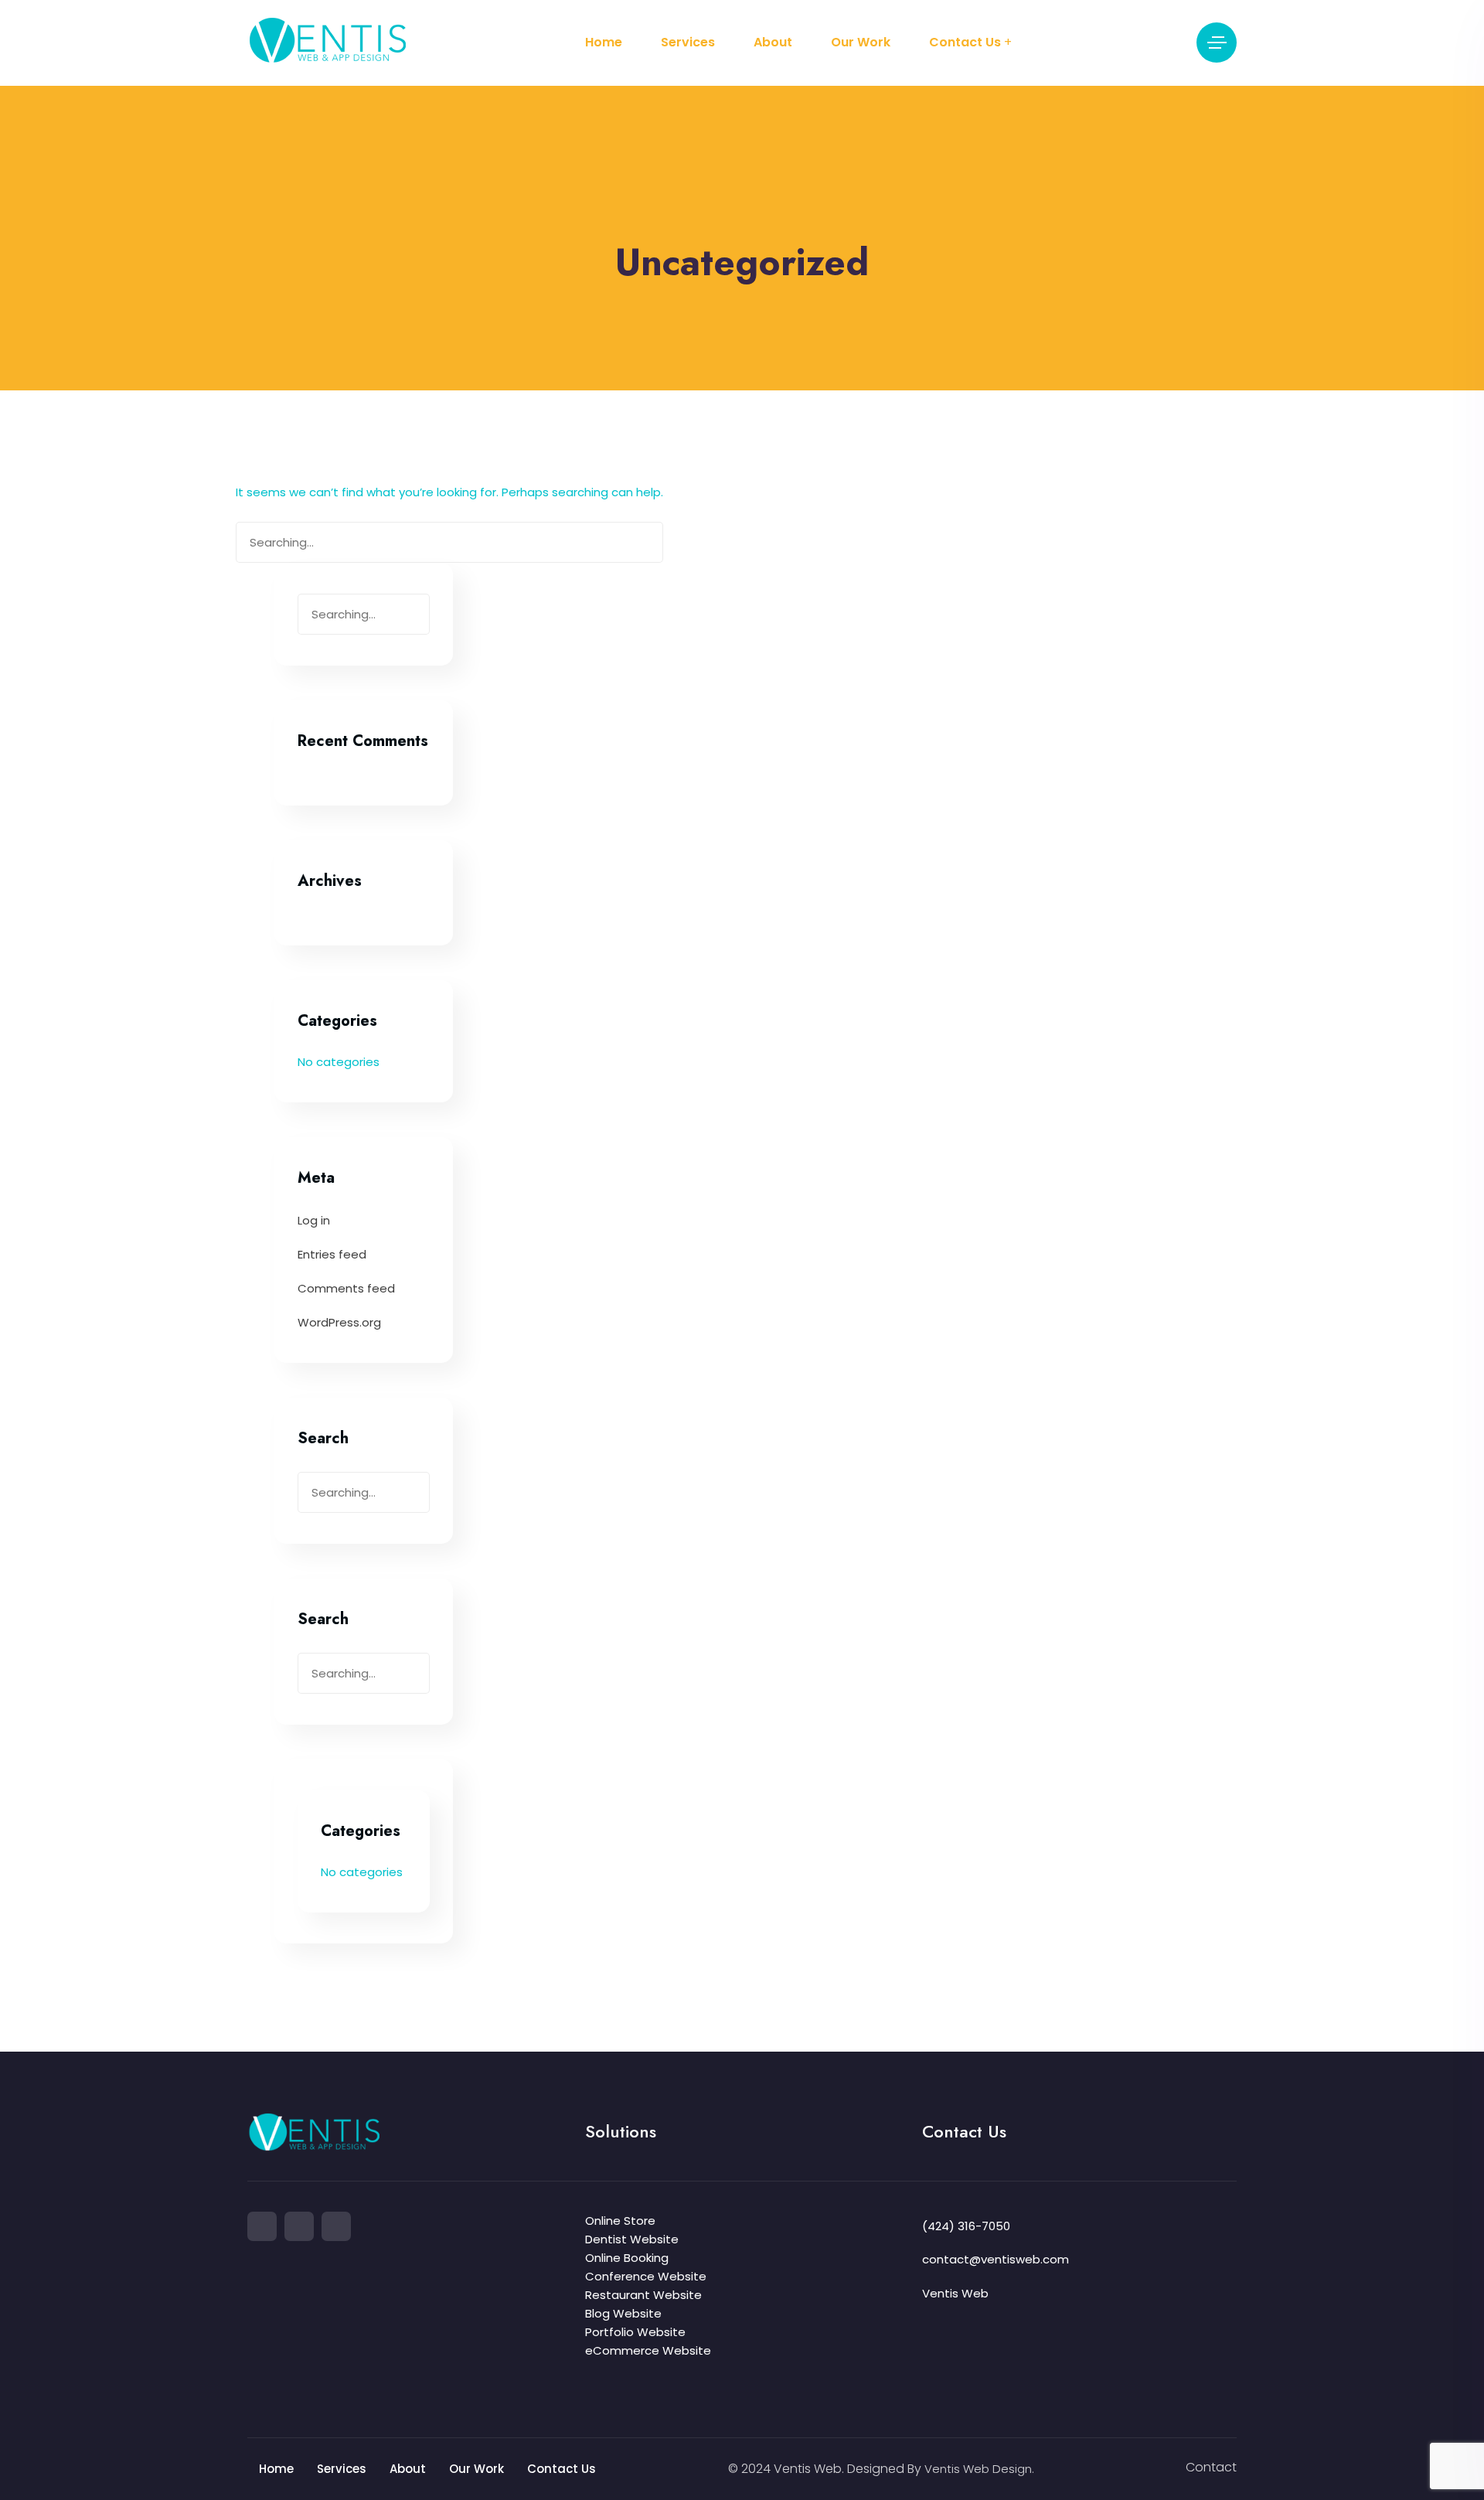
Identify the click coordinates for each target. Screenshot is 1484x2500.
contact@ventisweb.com (996, 2259)
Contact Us (965, 42)
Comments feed (346, 1288)
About (773, 42)
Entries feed (332, 1254)
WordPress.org (339, 1322)
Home (604, 42)
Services (688, 42)
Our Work (861, 42)
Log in (314, 1220)
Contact (1211, 2467)
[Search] (644, 546)
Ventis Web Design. (979, 2469)
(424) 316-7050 (966, 2226)
